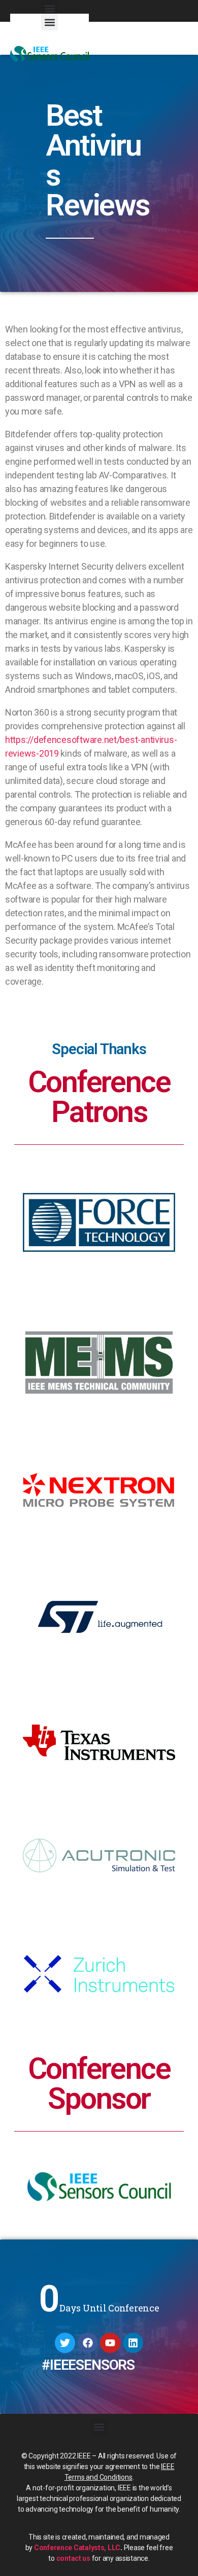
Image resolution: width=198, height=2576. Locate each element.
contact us (73, 2558)
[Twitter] (65, 2343)
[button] (49, 22)
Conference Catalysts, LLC (77, 2548)
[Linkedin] (133, 2343)
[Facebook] (88, 2343)
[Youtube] (110, 2343)
